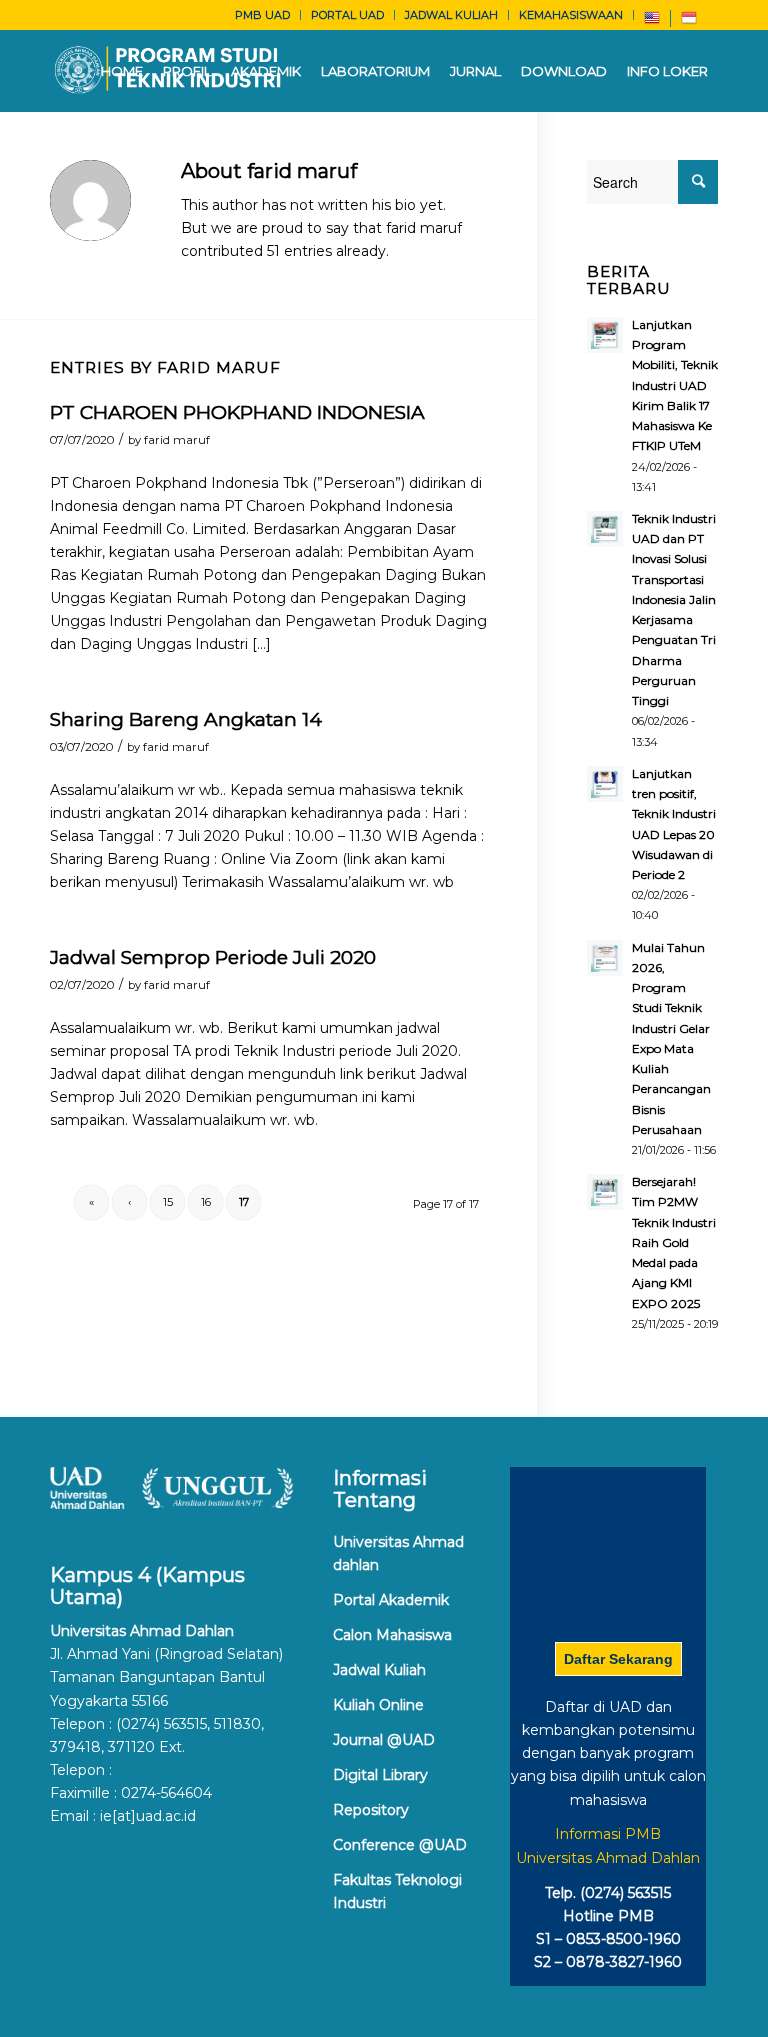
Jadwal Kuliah (379, 1670)
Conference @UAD (400, 1845)
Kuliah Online (378, 1705)
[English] (652, 22)
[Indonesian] (689, 22)
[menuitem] (263, 15)
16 (206, 1202)
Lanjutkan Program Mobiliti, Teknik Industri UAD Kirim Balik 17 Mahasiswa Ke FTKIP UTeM (675, 385)
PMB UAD (262, 15)
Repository (371, 1810)
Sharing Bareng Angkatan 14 (186, 719)
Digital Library (380, 1775)
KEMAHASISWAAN (571, 15)
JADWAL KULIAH (451, 15)
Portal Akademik (391, 1600)
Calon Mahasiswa (392, 1635)
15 (168, 1202)
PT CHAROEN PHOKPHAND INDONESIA (237, 412)
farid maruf (177, 440)
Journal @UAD (384, 1740)
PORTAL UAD (347, 15)
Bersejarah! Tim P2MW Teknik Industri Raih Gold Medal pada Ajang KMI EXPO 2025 (674, 1242)
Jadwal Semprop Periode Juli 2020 (213, 957)
